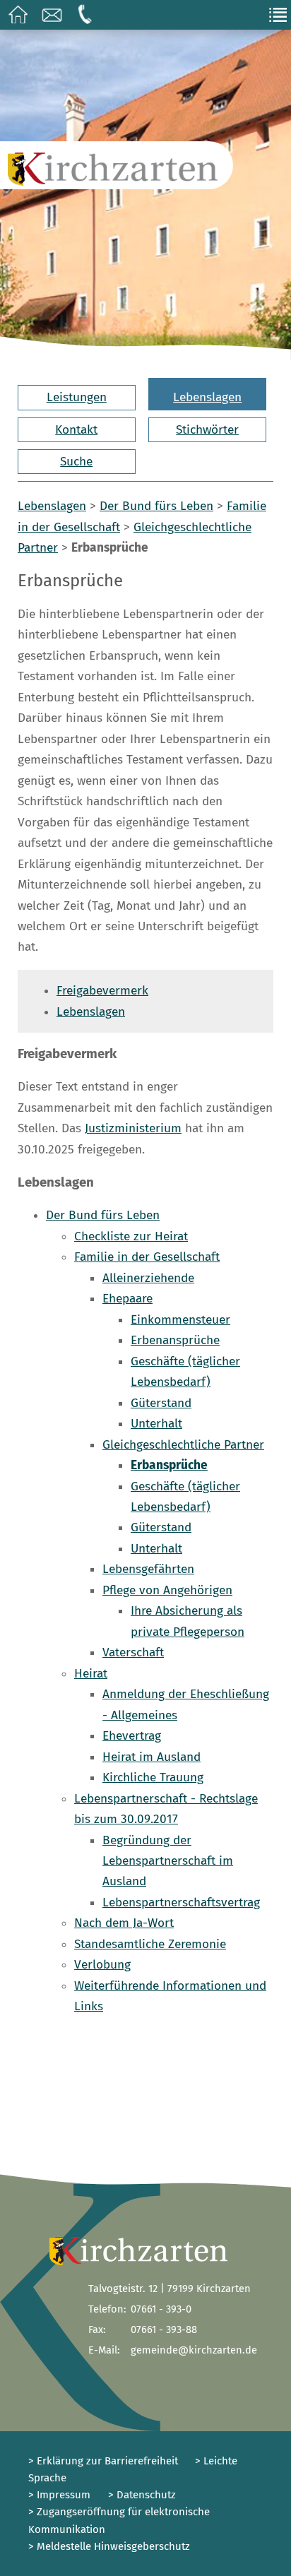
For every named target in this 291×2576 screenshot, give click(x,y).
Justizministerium (133, 1128)
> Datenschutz (142, 2495)
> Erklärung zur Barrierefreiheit (103, 2461)
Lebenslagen (207, 397)
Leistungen (77, 397)
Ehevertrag (132, 1736)
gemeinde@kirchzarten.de (194, 2350)
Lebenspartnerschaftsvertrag (181, 1903)
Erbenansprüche (175, 1340)
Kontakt (76, 430)
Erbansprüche (169, 1465)
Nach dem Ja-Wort (124, 1923)
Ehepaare (127, 1299)
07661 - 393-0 (161, 2309)
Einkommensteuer (180, 1320)
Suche (76, 462)
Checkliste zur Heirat (131, 1236)
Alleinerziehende (148, 1278)
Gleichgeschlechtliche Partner (183, 1445)
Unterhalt (156, 1424)
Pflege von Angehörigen (167, 1590)
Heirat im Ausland (152, 1757)
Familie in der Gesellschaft (147, 1257)
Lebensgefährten (148, 1569)
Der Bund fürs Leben (156, 506)
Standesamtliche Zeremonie (150, 1944)
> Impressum (59, 2495)
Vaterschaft (133, 1652)
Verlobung (102, 1965)
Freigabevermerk (102, 991)
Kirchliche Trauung (153, 1777)
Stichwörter (207, 430)
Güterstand (161, 1403)
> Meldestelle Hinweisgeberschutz (109, 2546)
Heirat (91, 1674)
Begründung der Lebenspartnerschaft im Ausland (168, 1861)
